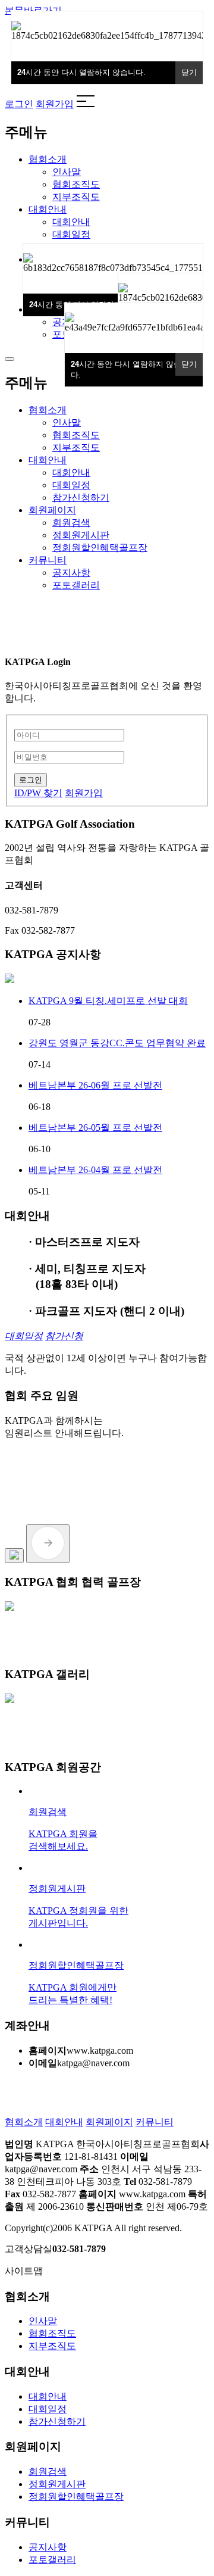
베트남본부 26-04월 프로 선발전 (95, 1170)
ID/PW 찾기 (38, 793)
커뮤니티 (155, 2122)
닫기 (189, 364)
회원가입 (55, 104)
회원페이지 (109, 2122)
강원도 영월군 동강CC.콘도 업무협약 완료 (117, 1043)
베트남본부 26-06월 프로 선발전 (95, 1085)
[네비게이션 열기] (10, 359)
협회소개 (24, 2122)
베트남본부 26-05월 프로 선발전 (95, 1128)
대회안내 (64, 2122)
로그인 (19, 104)
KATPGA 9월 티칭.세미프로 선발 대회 (108, 1001)
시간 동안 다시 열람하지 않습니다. (130, 369)
